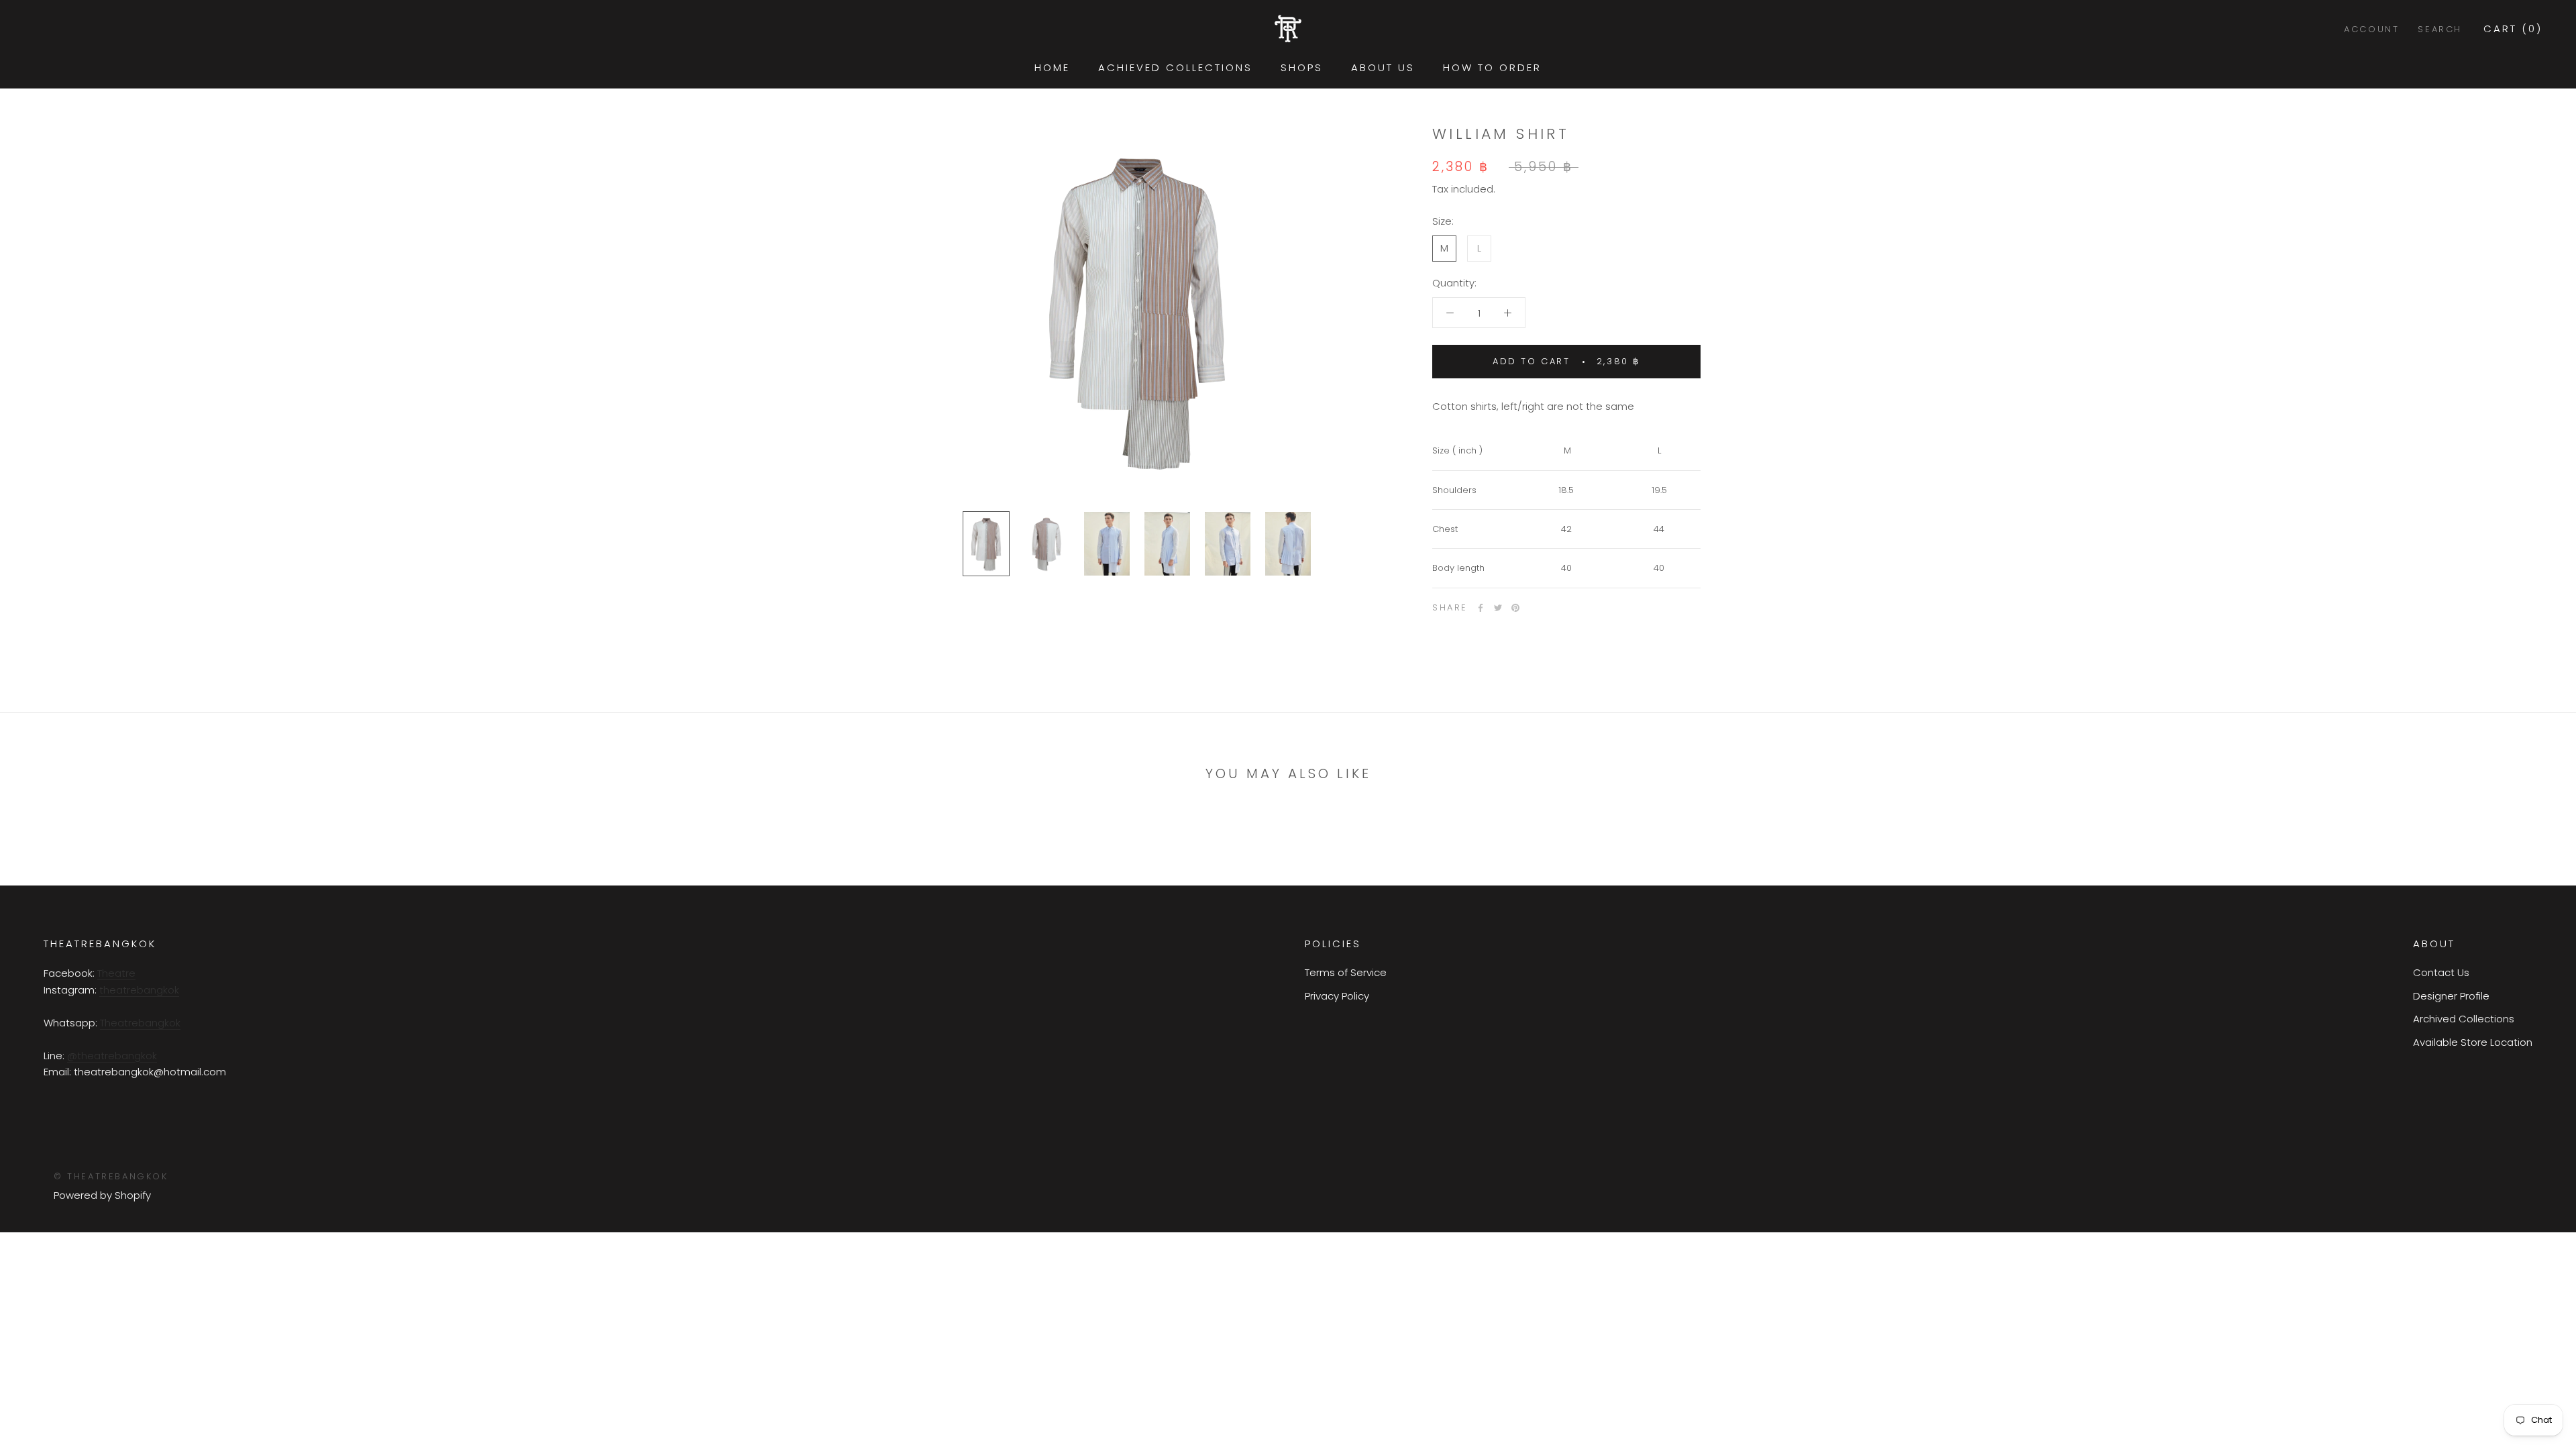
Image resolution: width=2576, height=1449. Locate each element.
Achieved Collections (1175, 67)
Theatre (116, 973)
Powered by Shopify (102, 1195)
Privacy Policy (1337, 996)
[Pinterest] (1515, 608)
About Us (1383, 67)
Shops (1302, 67)
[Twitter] (1498, 608)
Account (2371, 29)
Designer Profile (2451, 996)
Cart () (2513, 29)
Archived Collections (2464, 1019)
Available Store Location (2473, 1042)
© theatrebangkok (111, 1176)
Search (2440, 29)
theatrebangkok (139, 990)
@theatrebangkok (112, 1056)
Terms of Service (1346, 972)
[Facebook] (1481, 608)
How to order (1492, 67)
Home (1052, 67)
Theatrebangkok (140, 1023)
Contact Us (2441, 972)
